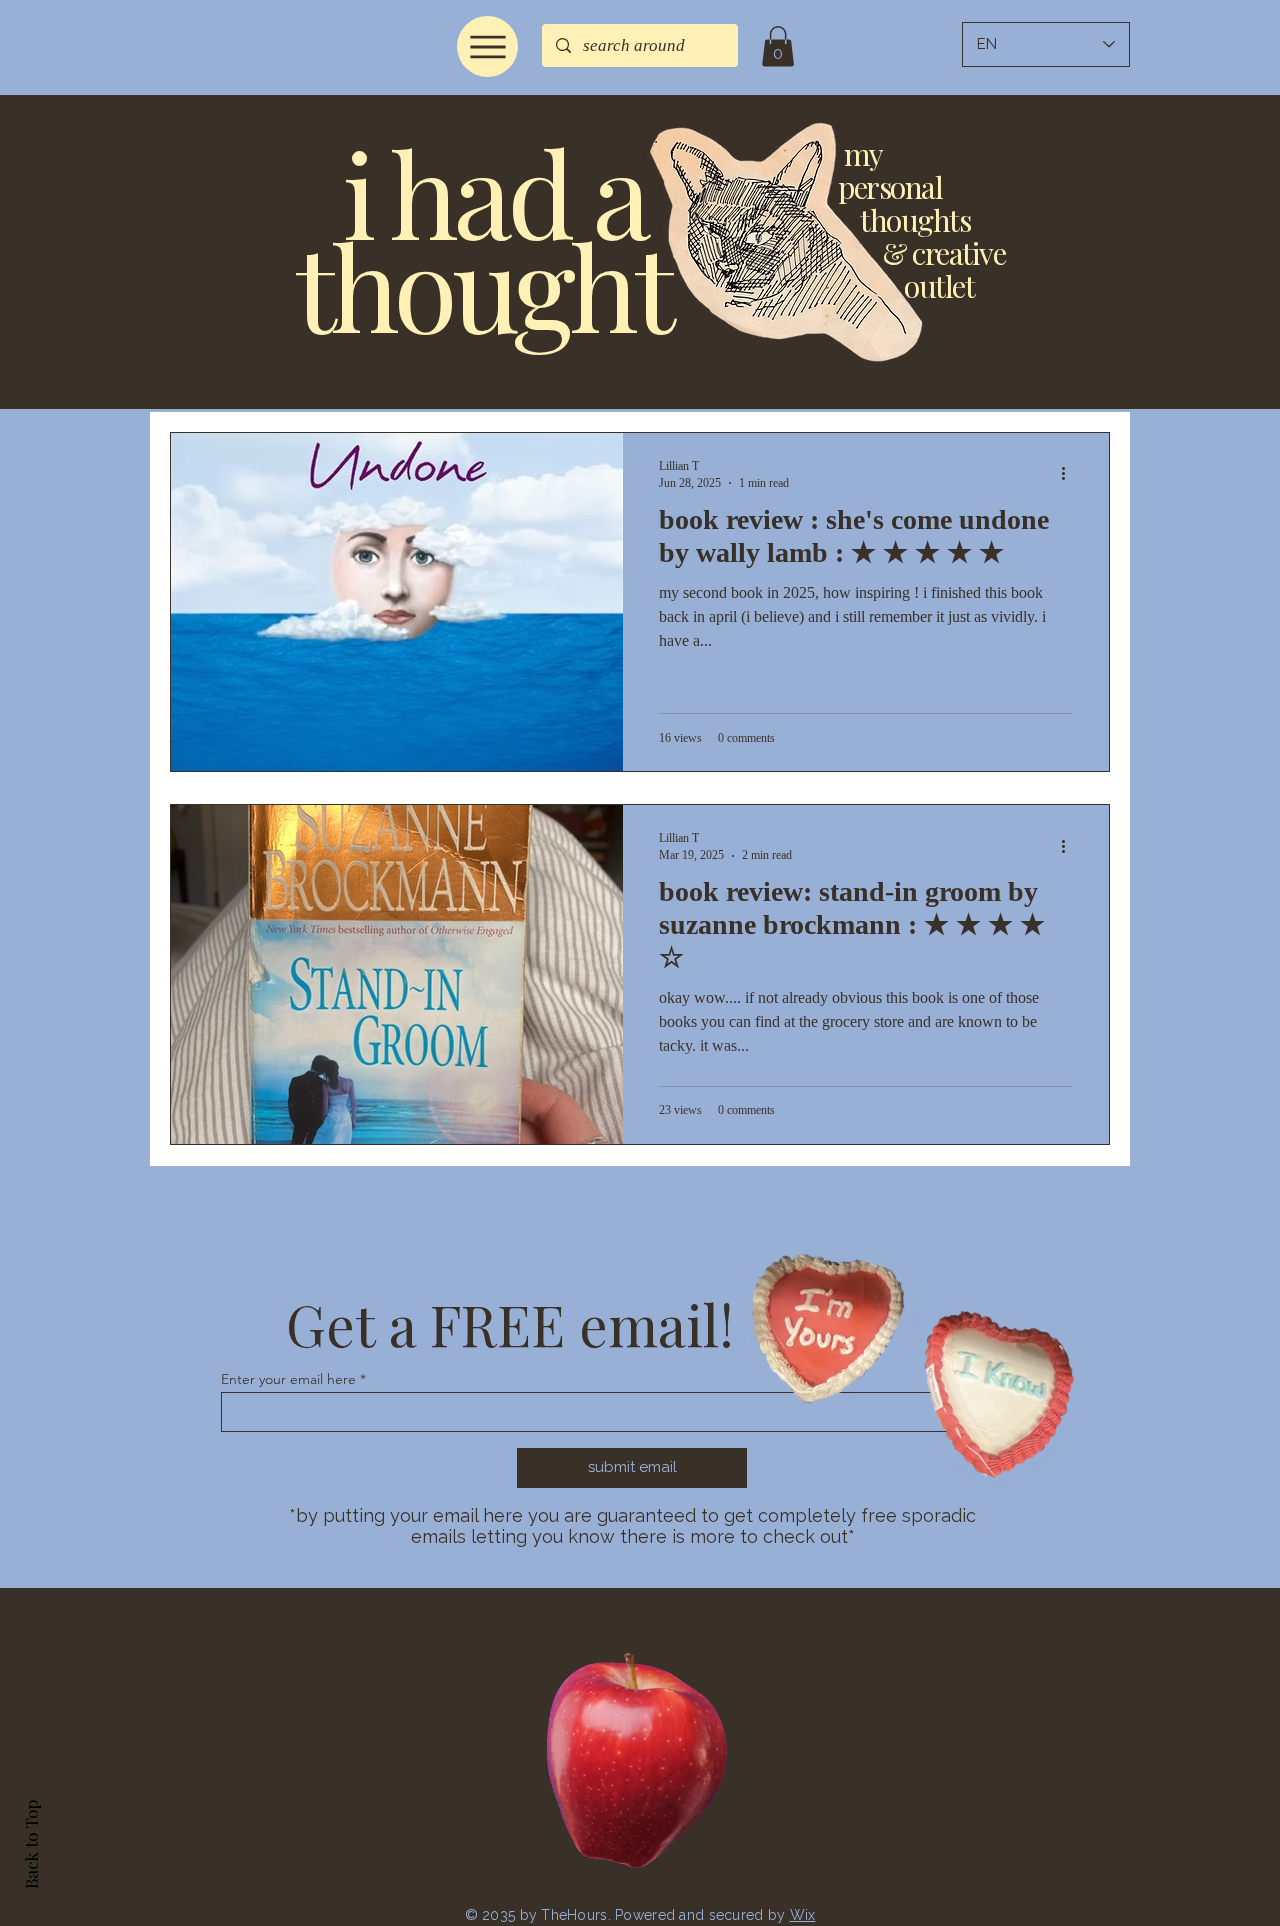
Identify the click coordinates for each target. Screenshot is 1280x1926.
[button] (778, 46)
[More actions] (1070, 474)
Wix (803, 1915)
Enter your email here (288, 1379)
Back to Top (31, 1844)
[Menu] (487, 46)
